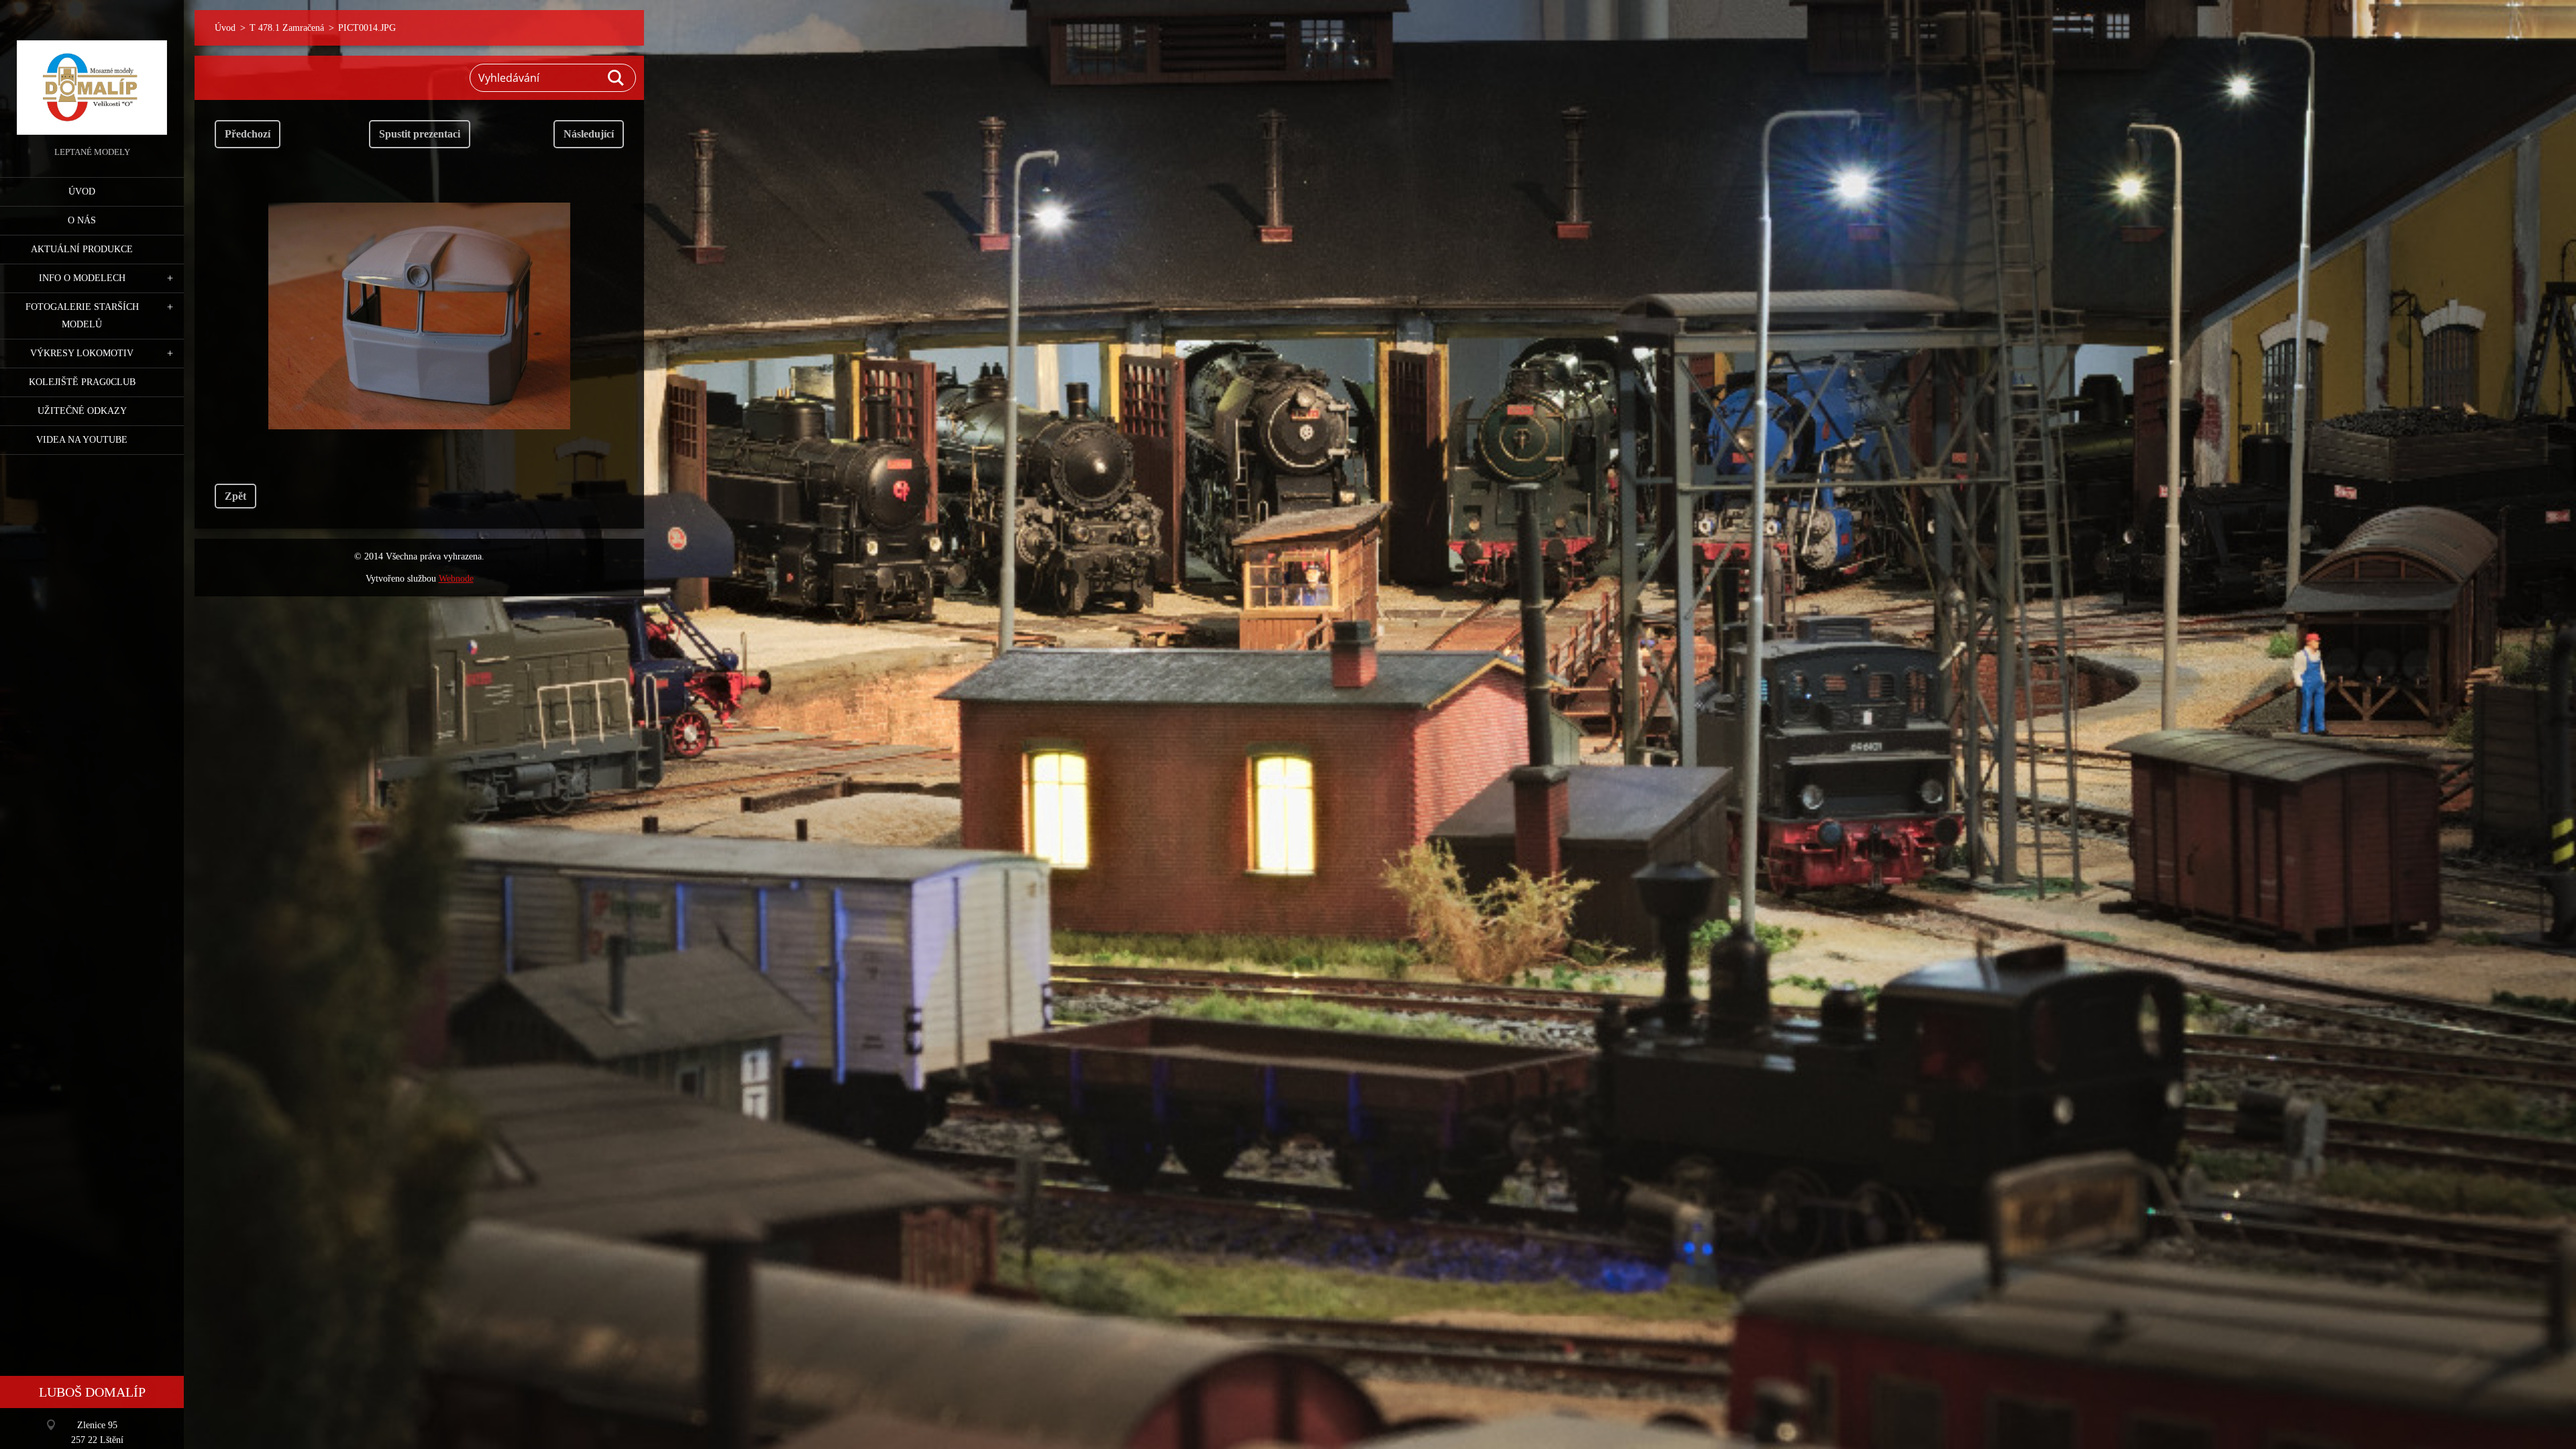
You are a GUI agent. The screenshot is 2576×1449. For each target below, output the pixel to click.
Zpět (235, 496)
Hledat (616, 78)
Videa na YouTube (82, 440)
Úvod (82, 192)
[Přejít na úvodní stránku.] (92, 72)
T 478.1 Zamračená (287, 28)
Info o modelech (82, 278)
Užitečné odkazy (82, 411)
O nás (82, 220)
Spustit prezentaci (420, 134)
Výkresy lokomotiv (82, 353)
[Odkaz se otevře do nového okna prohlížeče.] (419, 316)
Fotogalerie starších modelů (82, 316)
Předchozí (248, 134)
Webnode (456, 579)
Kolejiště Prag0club (82, 382)
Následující (589, 134)
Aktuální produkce (82, 249)
